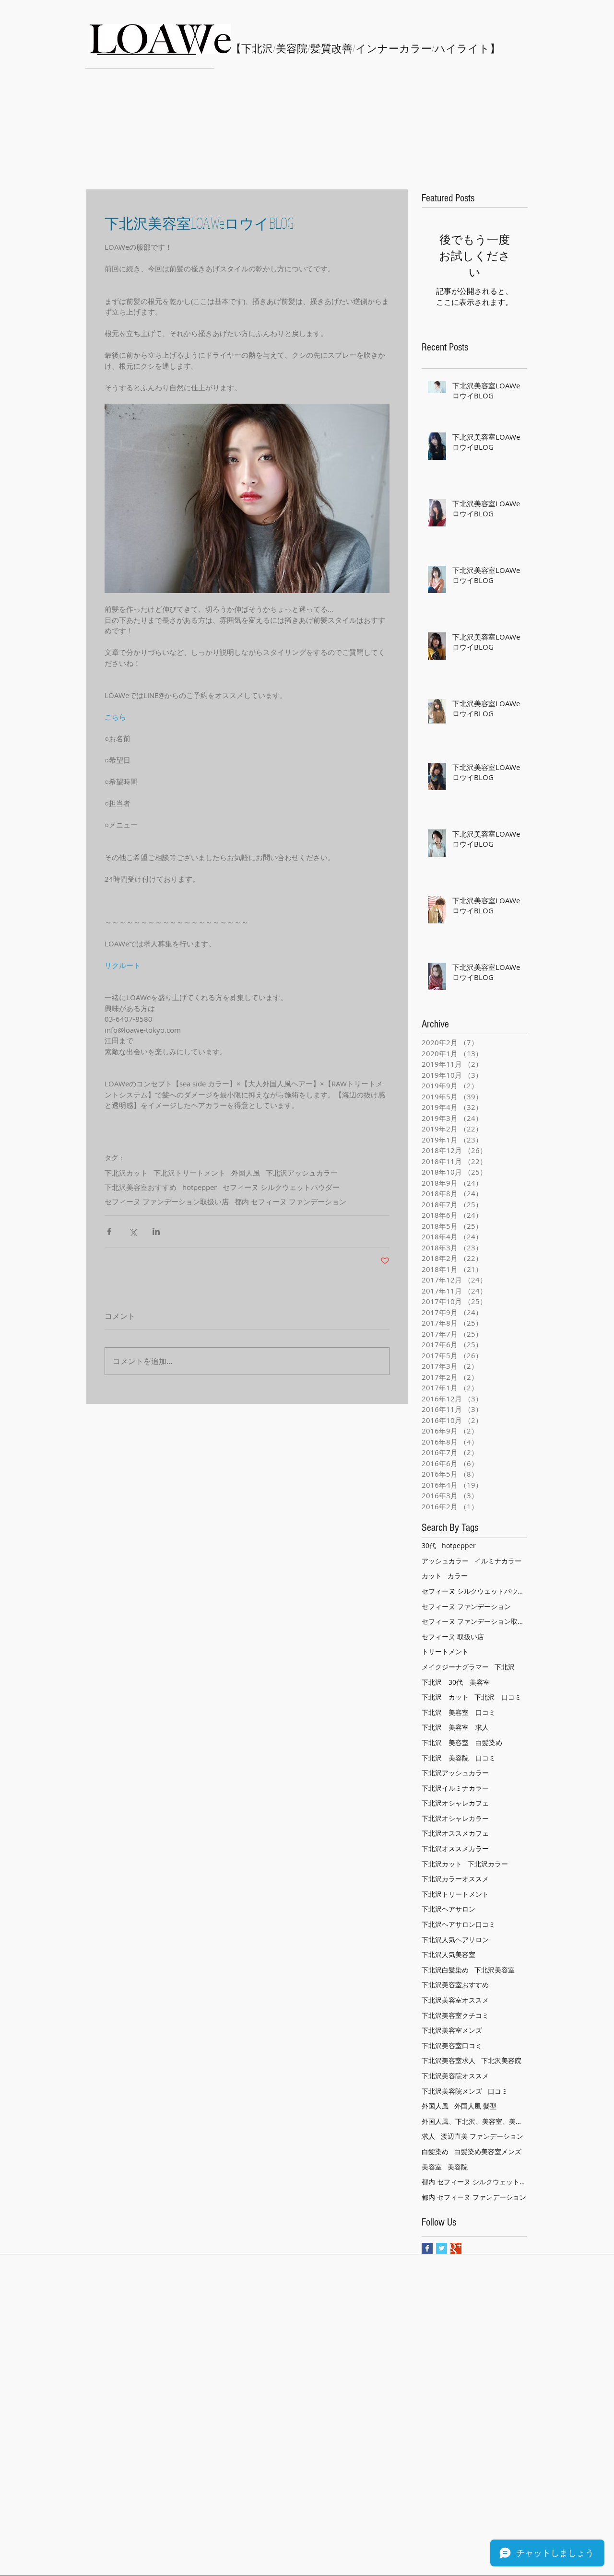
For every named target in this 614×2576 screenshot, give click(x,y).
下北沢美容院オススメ (455, 2076)
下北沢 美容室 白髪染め (462, 1743)
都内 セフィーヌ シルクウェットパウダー (474, 2182)
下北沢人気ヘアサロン (455, 1940)
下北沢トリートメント (189, 1173)
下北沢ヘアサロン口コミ (459, 1924)
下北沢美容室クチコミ (455, 2015)
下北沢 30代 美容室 (456, 1682)
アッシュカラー (445, 1561)
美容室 (432, 2167)
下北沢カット (126, 1173)
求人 (428, 2136)
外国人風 (246, 1173)
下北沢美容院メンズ (452, 2091)
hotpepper (200, 1187)
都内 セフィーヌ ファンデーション (290, 1201)
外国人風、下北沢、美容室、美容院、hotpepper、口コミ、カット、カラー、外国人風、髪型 (474, 2121)
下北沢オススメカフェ (455, 1833)
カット (432, 1576)
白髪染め (435, 2151)
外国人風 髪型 (475, 2106)
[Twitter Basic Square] (442, 2248)
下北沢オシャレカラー (455, 1818)
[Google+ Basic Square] (456, 2248)
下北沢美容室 (495, 1970)
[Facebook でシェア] (109, 1231)
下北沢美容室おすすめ (141, 1187)
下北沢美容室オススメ (455, 2000)
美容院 (458, 2167)
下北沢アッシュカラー (302, 1173)
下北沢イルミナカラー (455, 1788)
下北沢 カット (445, 1697)
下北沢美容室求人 (449, 2060)
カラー (458, 1576)
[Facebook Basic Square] (427, 2248)
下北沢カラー (488, 1864)
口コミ (498, 2091)
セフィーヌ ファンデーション (466, 1606)
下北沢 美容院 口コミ (459, 1758)
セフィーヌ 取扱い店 (453, 1637)
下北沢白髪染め (445, 1970)
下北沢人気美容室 (449, 1954)
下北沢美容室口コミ (452, 2046)
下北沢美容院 (501, 2060)
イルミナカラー (498, 1561)
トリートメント (445, 1651)
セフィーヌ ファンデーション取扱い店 (167, 1201)
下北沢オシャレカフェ (455, 1803)
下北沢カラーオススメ (455, 1879)
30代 (429, 1545)
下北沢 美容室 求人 (455, 1727)
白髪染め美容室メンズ (488, 2151)
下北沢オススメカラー (455, 1848)
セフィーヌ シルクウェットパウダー (281, 1187)
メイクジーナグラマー (455, 1667)
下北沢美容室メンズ (452, 2030)
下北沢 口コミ (498, 1697)
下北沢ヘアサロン (449, 1909)
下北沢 (505, 1667)
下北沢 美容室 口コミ (459, 1712)
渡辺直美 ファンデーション (482, 2136)
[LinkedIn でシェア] (156, 1231)
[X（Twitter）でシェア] (133, 1231)
